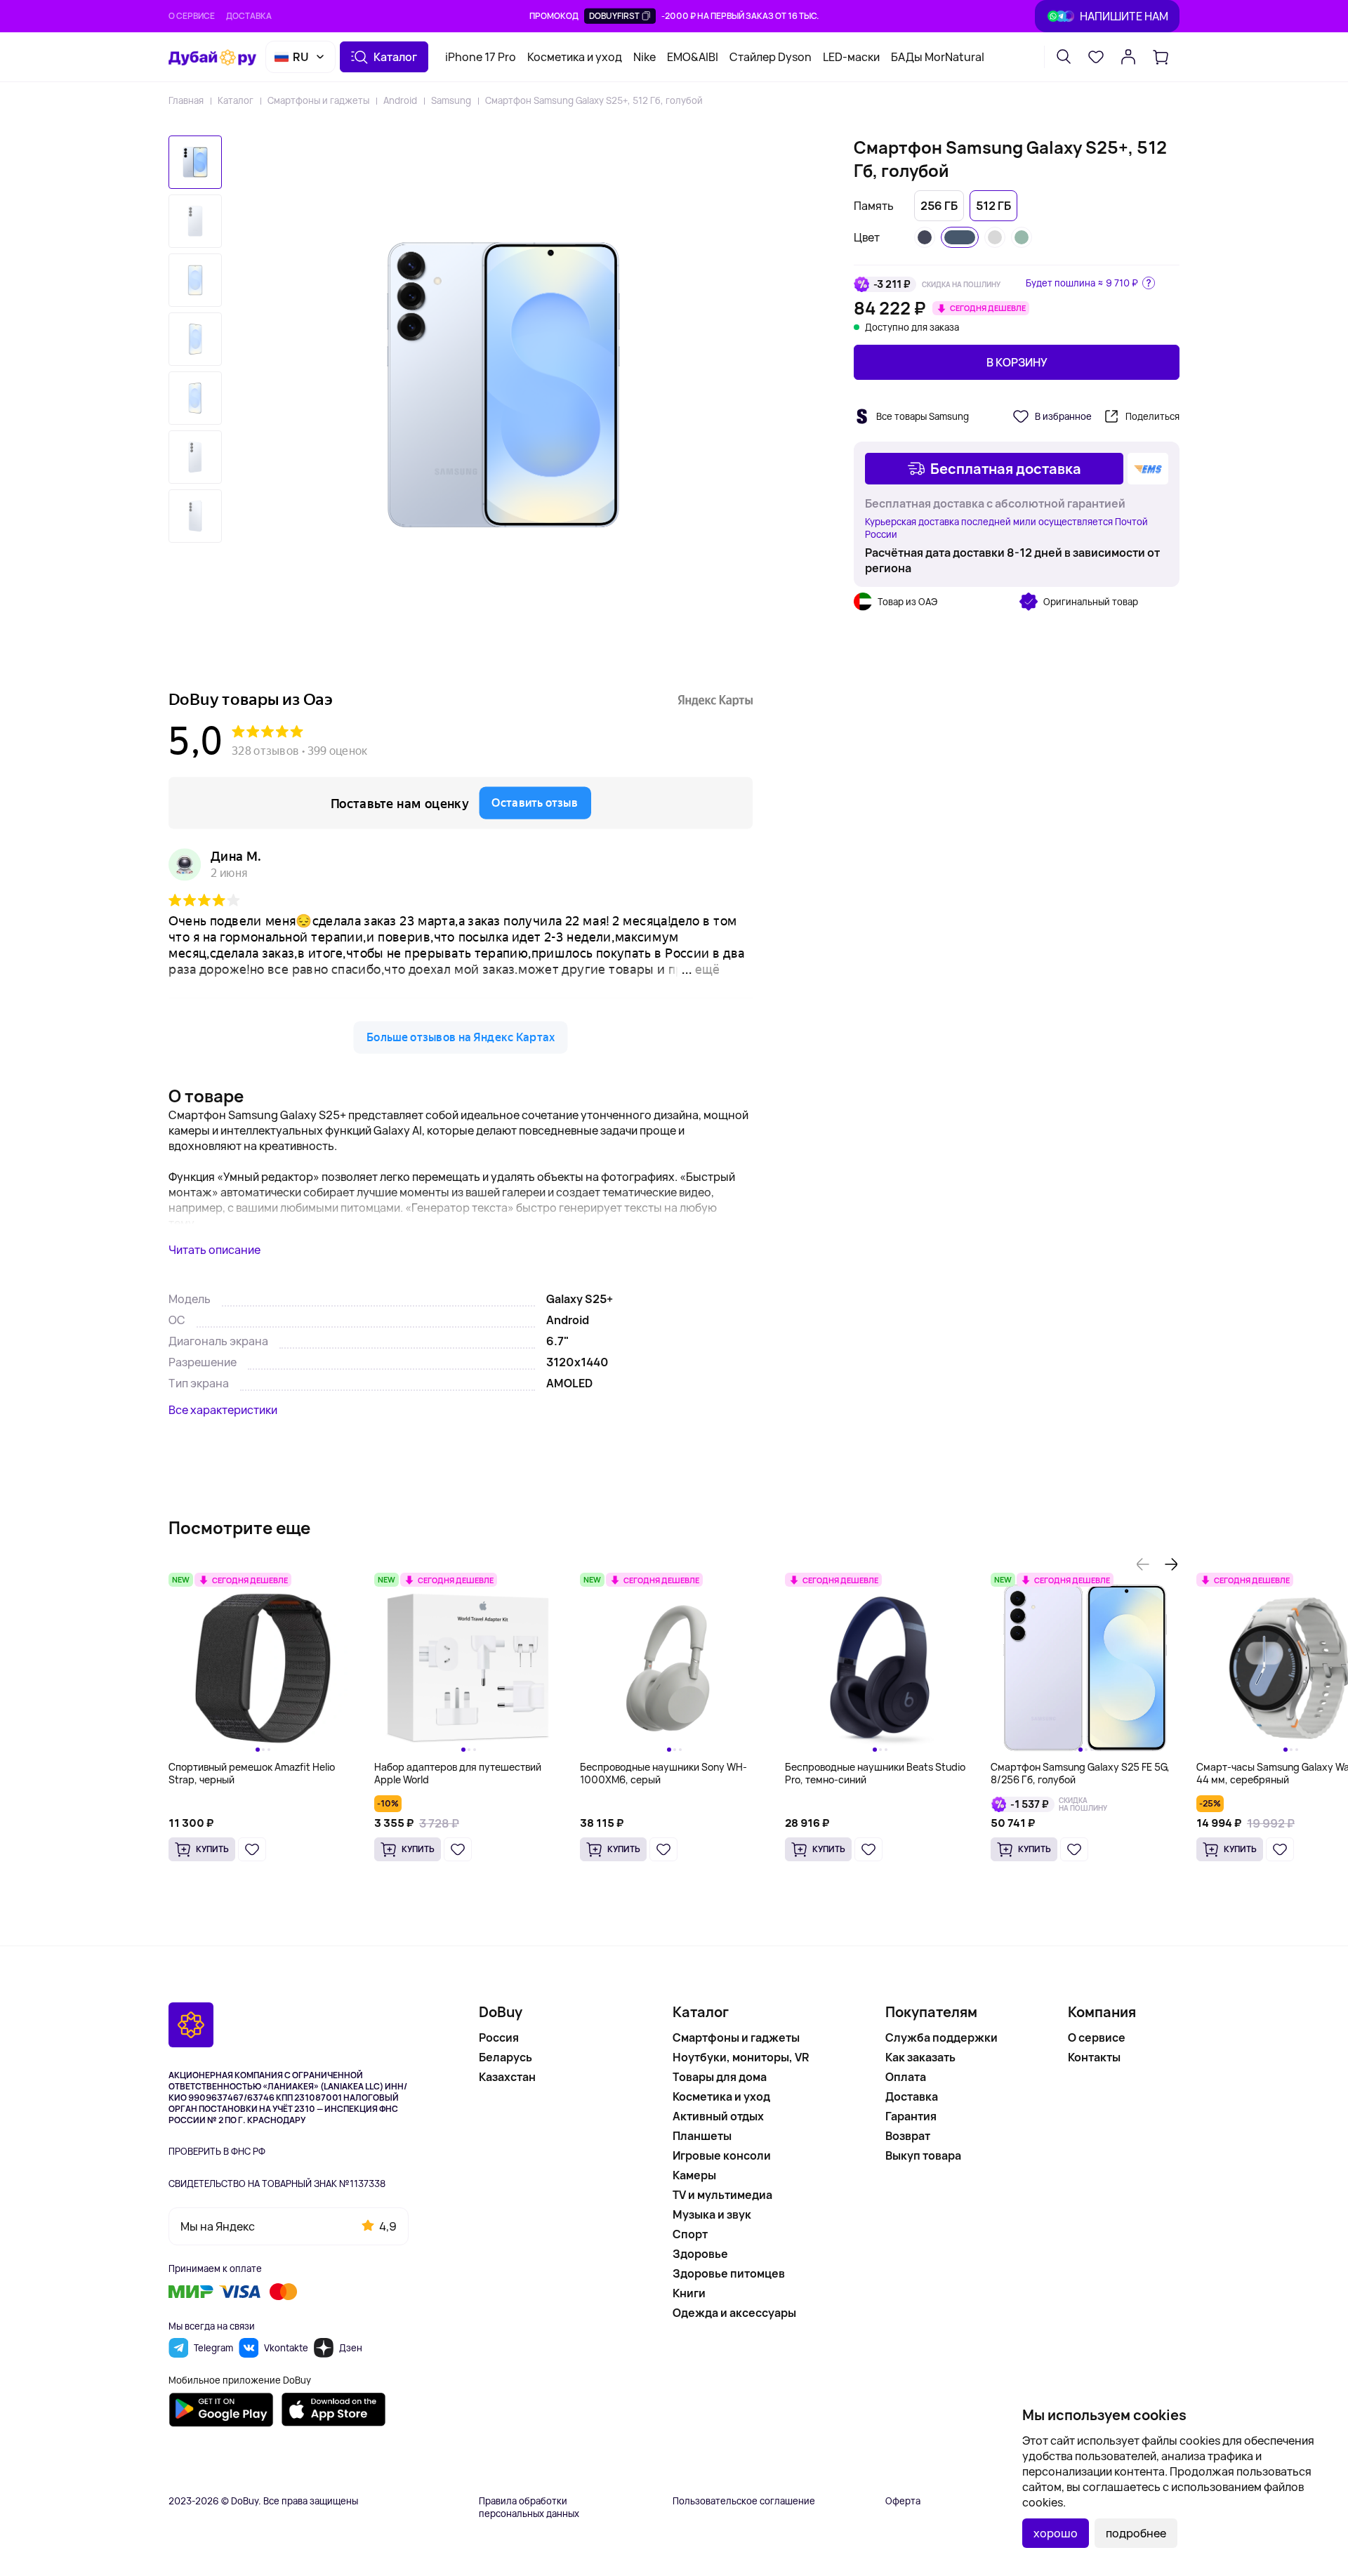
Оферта (903, 2501)
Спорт (690, 2234)
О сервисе (192, 16)
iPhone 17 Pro (481, 57)
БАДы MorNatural (938, 57)
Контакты (1094, 2057)
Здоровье (700, 2254)
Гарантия (911, 2116)
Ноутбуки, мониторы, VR (741, 2057)
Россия (499, 2037)
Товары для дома (720, 2077)
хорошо (1056, 2533)
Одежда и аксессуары (734, 2313)
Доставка (249, 16)
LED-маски (851, 57)
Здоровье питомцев (729, 2273)
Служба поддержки (941, 2037)
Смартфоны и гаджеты (318, 100)
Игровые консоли (722, 2155)
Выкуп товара (923, 2155)
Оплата (906, 2077)
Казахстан (507, 2077)
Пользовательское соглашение (744, 2501)
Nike (645, 57)
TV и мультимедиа (722, 2195)
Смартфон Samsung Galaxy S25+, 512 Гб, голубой (594, 100)
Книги (689, 2293)
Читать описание (214, 1250)
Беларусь (505, 2057)
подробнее (1136, 2533)
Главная (186, 100)
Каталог (236, 100)
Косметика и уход (575, 57)
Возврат (908, 2136)
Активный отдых (718, 2116)
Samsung (451, 100)
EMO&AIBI (693, 57)
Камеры (694, 2175)
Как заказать (920, 2057)
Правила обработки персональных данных (529, 2507)
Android (400, 100)
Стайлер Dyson (771, 57)
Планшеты (702, 2136)
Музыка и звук (712, 2214)
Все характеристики (223, 1410)
